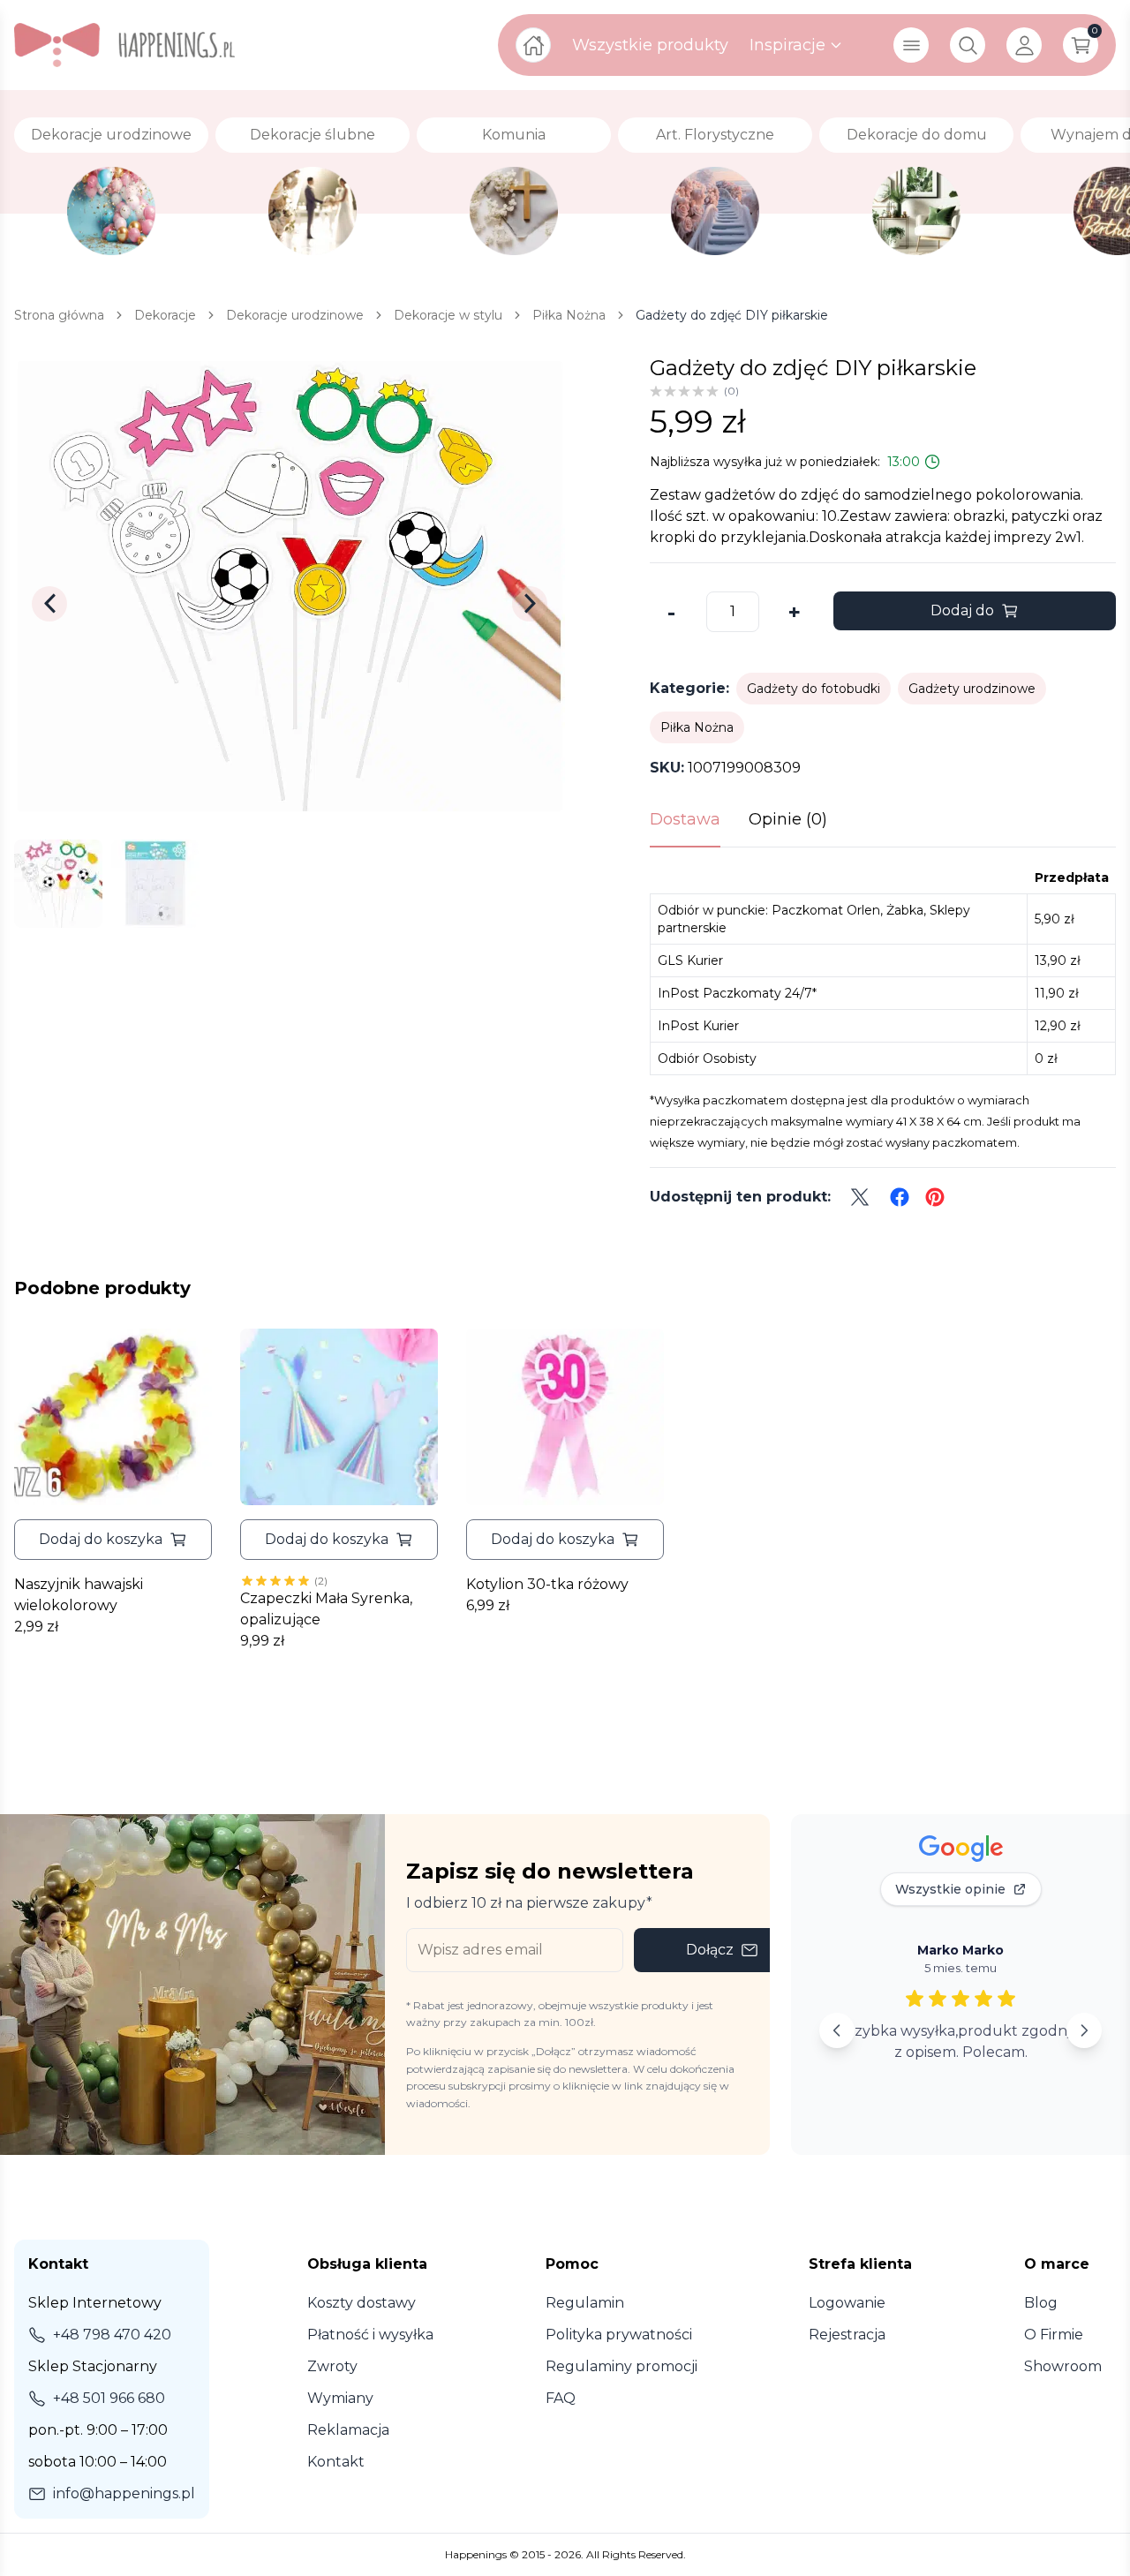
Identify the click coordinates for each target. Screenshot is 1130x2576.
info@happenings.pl (124, 2493)
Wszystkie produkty (650, 45)
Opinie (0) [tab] (788, 819)
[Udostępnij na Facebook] (900, 1197)
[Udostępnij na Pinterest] (935, 1197)
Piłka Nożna (697, 727)
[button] (113, 1540)
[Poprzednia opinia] (837, 2030)
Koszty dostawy (362, 2303)
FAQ (561, 2398)
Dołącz (710, 1950)
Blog (1041, 2303)
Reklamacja (348, 2430)
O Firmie (1054, 2335)
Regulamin (585, 2303)
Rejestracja (847, 2335)
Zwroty (332, 2366)
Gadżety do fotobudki (814, 689)
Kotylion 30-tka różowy (547, 1584)
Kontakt (336, 2462)
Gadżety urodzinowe (972, 689)
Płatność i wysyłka (370, 2335)
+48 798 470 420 (112, 2335)
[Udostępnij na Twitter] (860, 1197)
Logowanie (847, 2303)
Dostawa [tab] (685, 819)
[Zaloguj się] (1024, 45)
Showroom (1063, 2366)
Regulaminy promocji (621, 2366)
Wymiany (340, 2398)
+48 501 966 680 (109, 2398)
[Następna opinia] (1084, 2030)
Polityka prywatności (619, 2335)
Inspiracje (787, 45)
